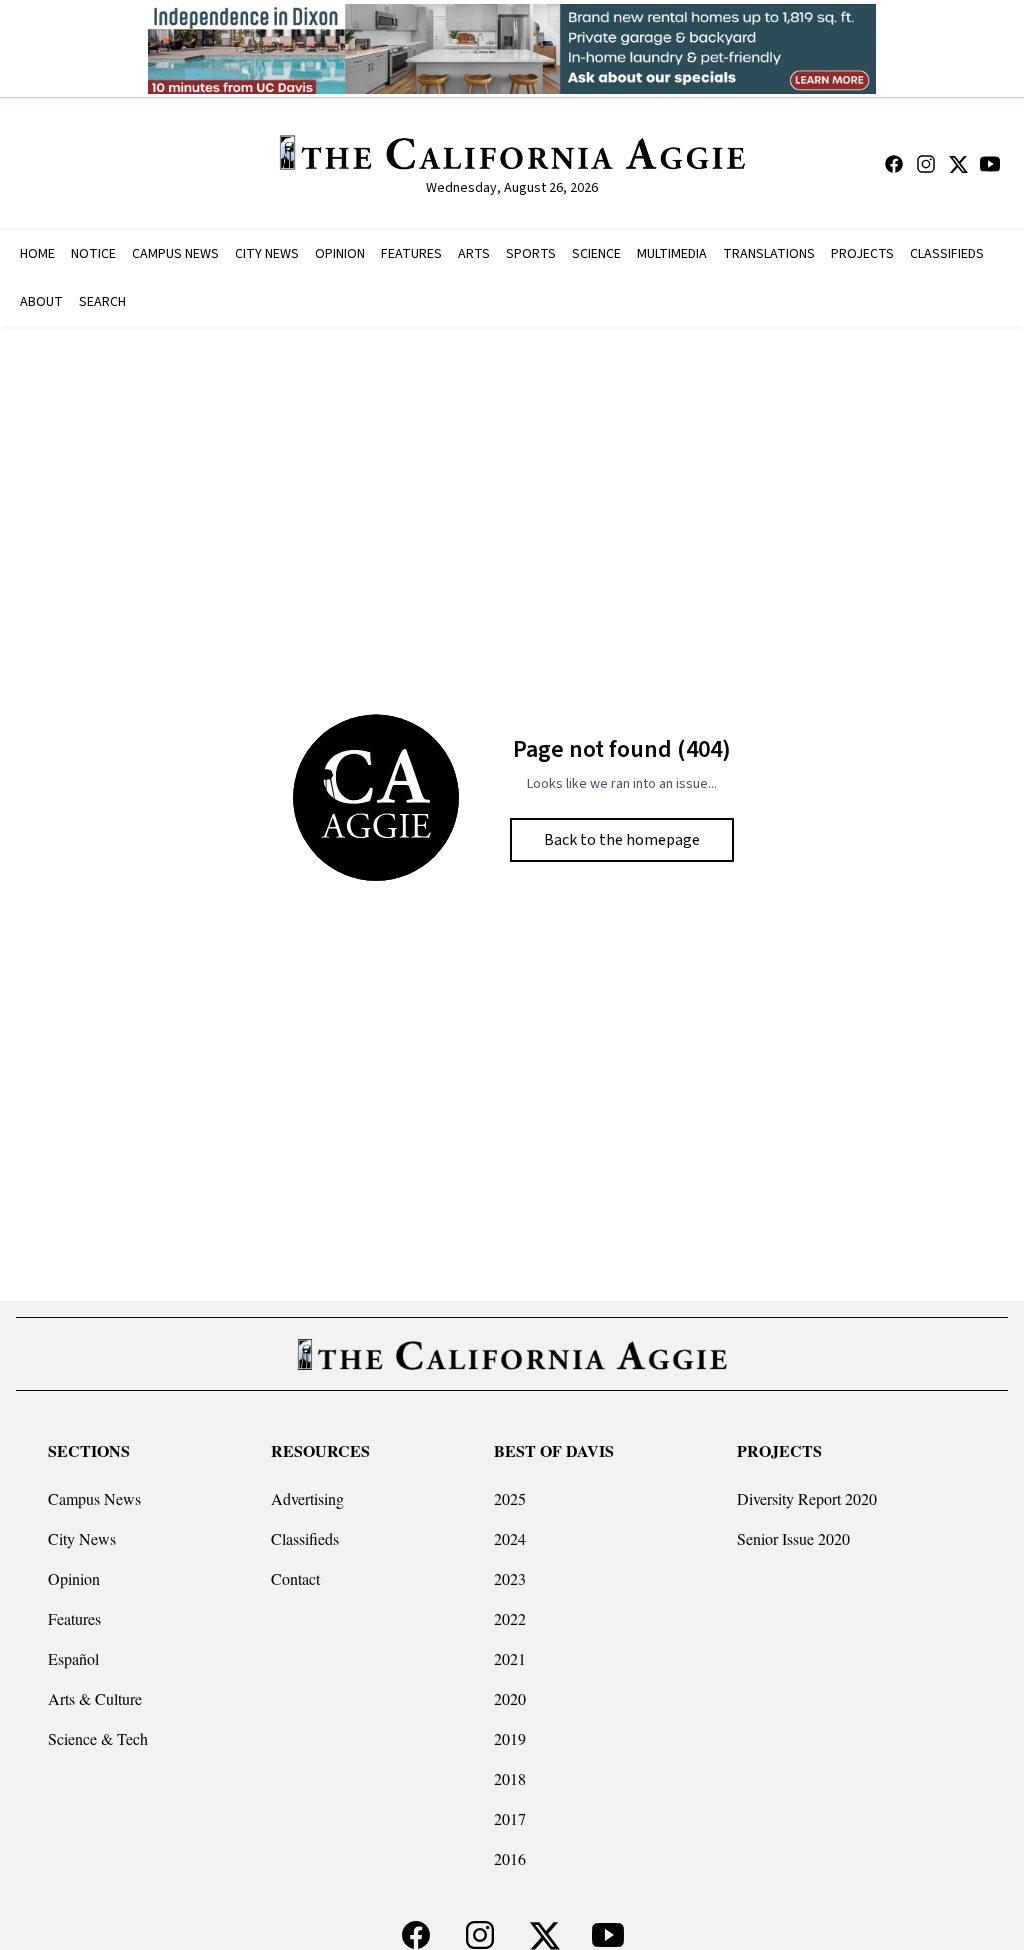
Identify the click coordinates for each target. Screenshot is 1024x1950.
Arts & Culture (95, 1698)
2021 (510, 1658)
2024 (510, 1538)
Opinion (74, 1578)
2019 (510, 1738)
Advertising (307, 1498)
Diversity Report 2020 (807, 1498)
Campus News (94, 1498)
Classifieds (305, 1538)
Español (73, 1658)
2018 (510, 1778)
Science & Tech (98, 1738)
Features (74, 1618)
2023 (510, 1578)
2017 (510, 1818)
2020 (510, 1698)
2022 (510, 1618)
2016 (510, 1858)
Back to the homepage (622, 840)
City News (82, 1538)
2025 (510, 1498)
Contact (295, 1578)
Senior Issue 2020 (793, 1538)
